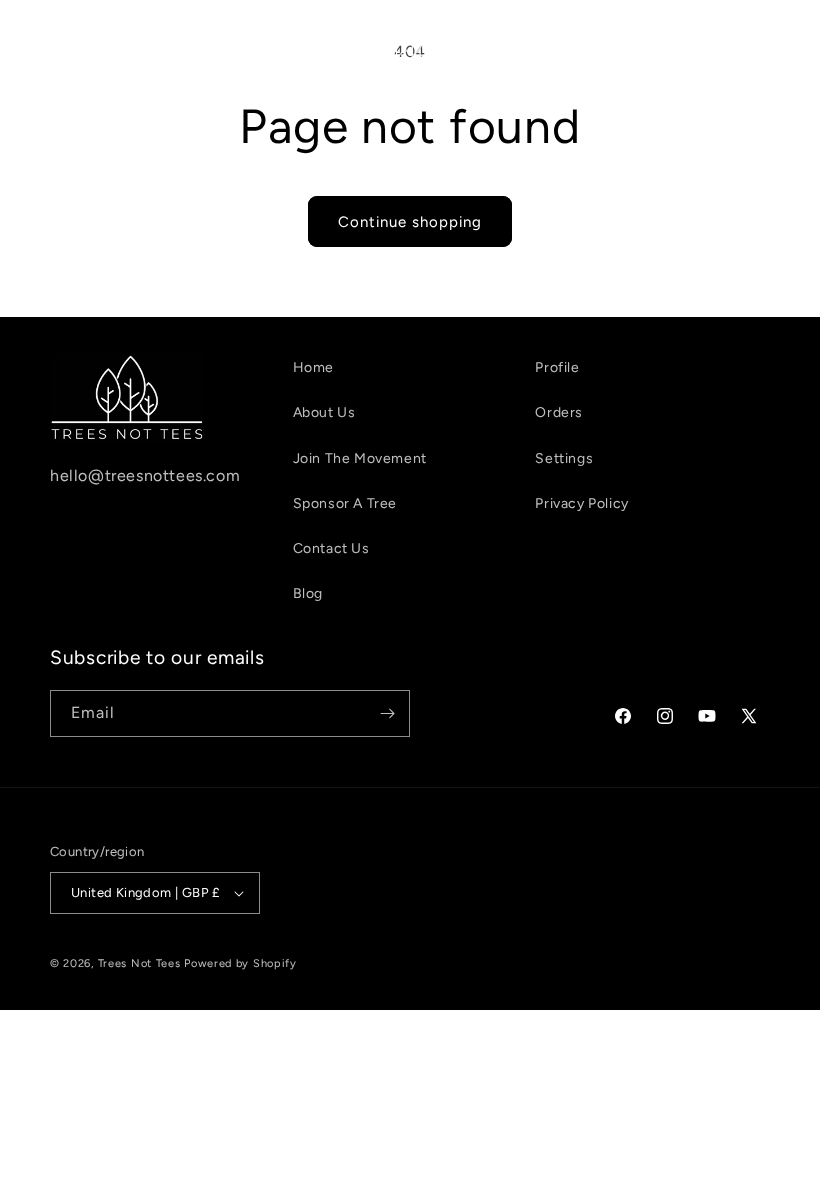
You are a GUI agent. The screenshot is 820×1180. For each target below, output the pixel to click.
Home (313, 367)
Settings (564, 458)
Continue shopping (410, 222)
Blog (308, 593)
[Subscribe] (387, 713)
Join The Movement (360, 458)
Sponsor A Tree (345, 503)
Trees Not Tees (139, 963)
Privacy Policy (581, 503)
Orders (559, 412)
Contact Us (331, 548)
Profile (557, 367)
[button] (42, 49)
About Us (324, 412)
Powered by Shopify (240, 963)
